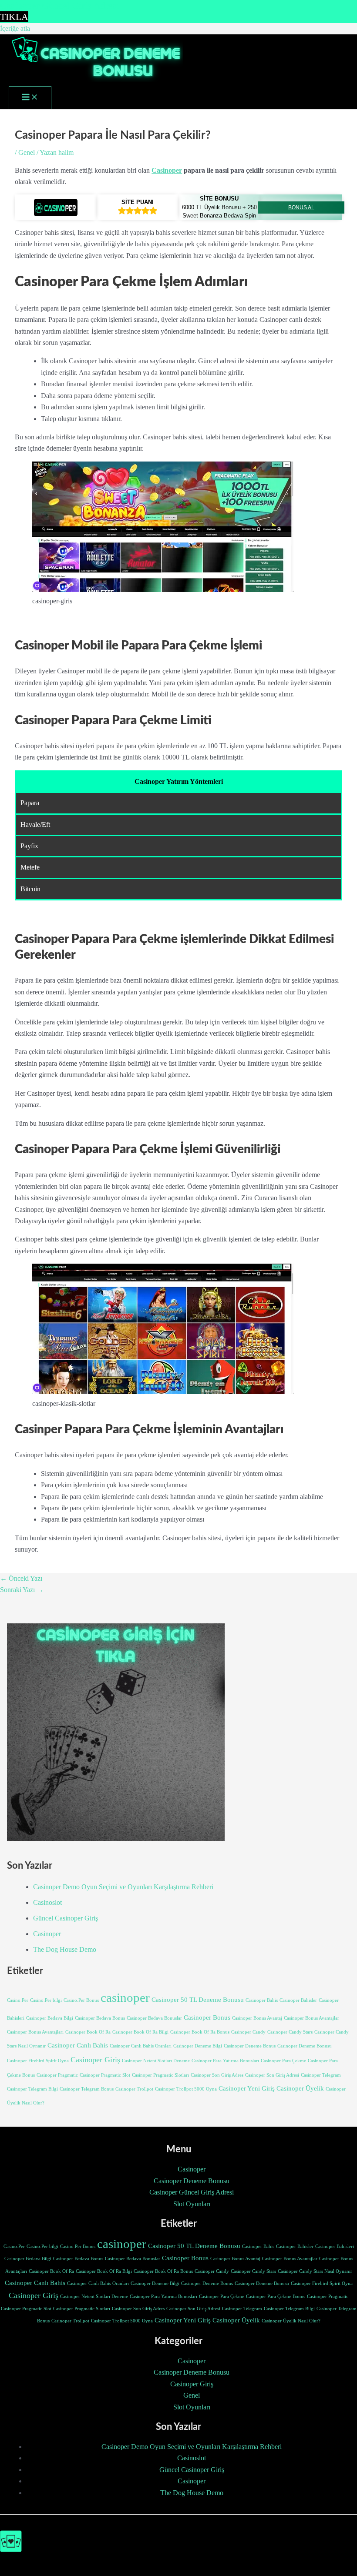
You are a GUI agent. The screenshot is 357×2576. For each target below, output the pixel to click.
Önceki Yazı (21, 1578)
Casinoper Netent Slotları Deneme (156, 2061)
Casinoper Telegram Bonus (87, 2089)
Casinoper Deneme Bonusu (305, 2046)
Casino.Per (18, 2000)
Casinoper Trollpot (134, 2089)
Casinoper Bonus (207, 2017)
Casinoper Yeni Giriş (247, 2088)
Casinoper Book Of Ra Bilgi (140, 2032)
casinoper (125, 1997)
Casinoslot (47, 1902)
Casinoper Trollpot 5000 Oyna (186, 2089)
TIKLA (14, 17)
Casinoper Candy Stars (290, 2032)
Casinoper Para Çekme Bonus (276, 2297)
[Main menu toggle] (30, 98)
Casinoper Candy (248, 2032)
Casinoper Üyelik (300, 2088)
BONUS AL (301, 207)
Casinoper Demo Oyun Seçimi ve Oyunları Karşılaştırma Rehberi (123, 1887)
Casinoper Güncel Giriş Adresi (192, 2192)
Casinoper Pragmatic (57, 2075)
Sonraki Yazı (22, 1590)
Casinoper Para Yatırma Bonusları (225, 2061)
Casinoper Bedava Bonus (100, 2018)
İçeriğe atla (15, 28)
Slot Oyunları (192, 2204)
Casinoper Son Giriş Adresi (272, 2075)
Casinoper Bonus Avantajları (35, 2032)
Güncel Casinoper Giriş (66, 1918)
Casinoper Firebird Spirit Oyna (38, 2061)
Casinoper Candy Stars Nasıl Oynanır (315, 2271)
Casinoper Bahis (262, 2000)
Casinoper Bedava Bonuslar (154, 2018)
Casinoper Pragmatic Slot (105, 2075)
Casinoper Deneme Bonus (250, 2046)
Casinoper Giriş (95, 2060)
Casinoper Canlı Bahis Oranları (141, 2046)
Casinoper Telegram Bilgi (32, 2089)
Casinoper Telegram (321, 2075)
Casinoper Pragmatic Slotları (160, 2075)
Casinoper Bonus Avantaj (257, 2018)
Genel (27, 152)
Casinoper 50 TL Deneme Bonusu (198, 2000)
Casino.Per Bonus (81, 2000)
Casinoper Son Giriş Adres (217, 2075)
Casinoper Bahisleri (335, 2246)
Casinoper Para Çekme (283, 2061)
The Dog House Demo (65, 1949)
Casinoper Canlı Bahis (78, 2045)
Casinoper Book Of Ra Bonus (200, 2032)
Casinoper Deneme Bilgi (198, 2046)
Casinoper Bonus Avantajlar (312, 2018)
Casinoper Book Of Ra (88, 2032)
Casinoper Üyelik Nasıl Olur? (291, 2321)
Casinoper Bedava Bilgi (50, 2018)
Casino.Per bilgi (46, 2000)
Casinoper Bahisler (298, 2000)
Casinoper (167, 170)
